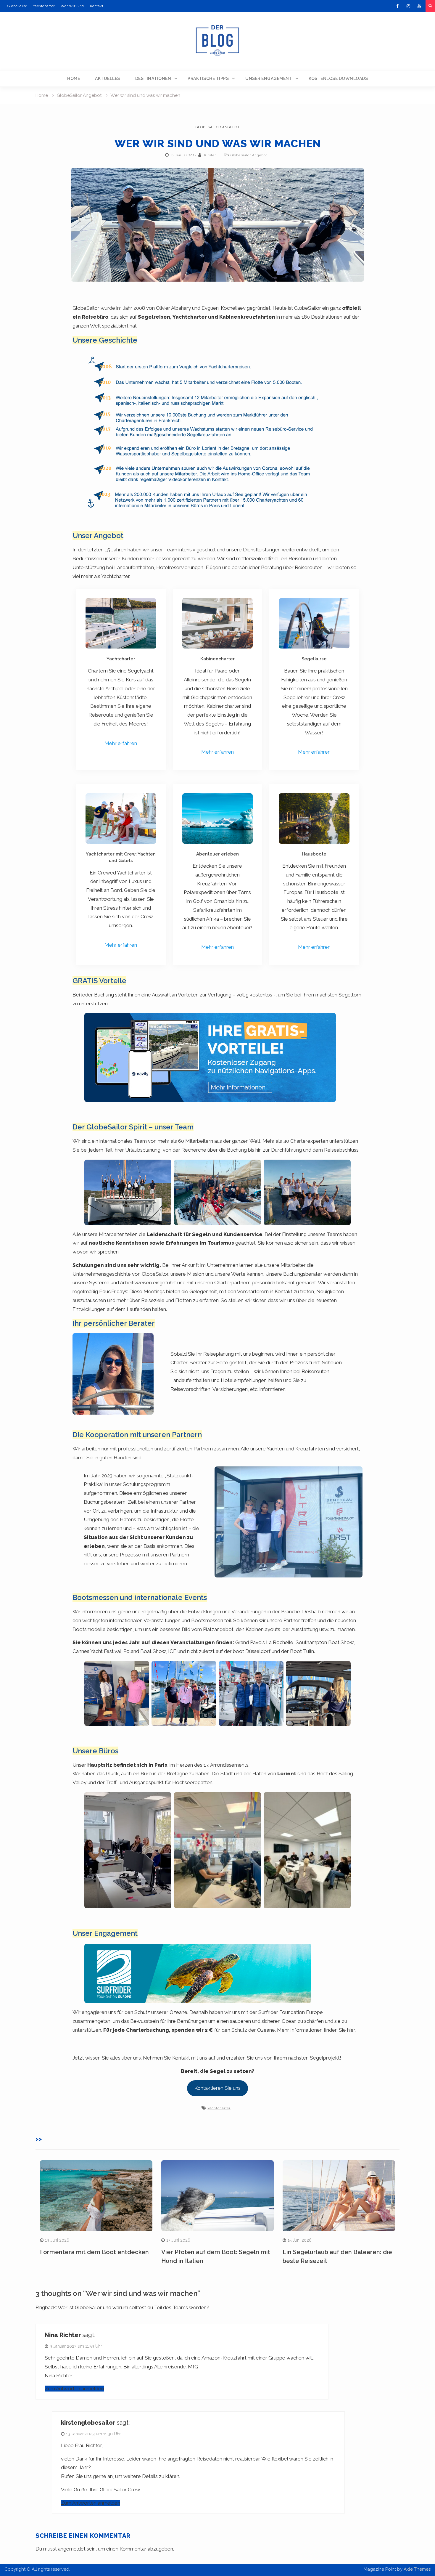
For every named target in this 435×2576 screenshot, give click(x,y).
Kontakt (97, 6)
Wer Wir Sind (72, 6)
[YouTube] (419, 6)
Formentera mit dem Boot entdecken (94, 2252)
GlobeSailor (17, 6)
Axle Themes (417, 2569)
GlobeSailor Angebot (218, 127)
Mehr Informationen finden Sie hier (316, 2030)
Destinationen (153, 78)
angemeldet (72, 2549)
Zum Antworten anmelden (74, 2389)
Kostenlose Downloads (338, 78)
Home (74, 78)
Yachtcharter (44, 6)
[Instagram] (408, 6)
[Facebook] (397, 6)
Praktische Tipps (208, 78)
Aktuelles (108, 78)
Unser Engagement (269, 78)
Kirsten (211, 155)
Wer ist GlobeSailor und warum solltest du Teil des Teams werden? (133, 2307)
